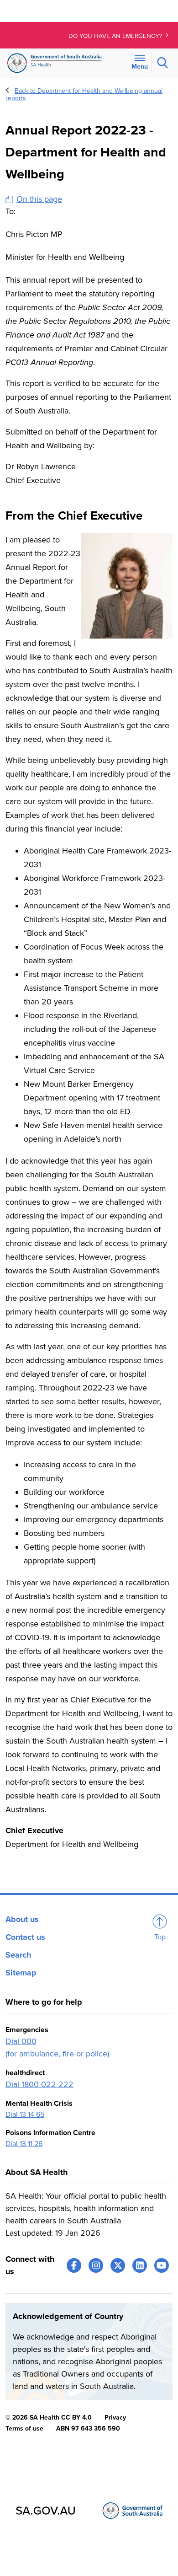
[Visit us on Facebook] (74, 2265)
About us (22, 1919)
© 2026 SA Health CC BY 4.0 (49, 2418)
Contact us (25, 1937)
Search (18, 1955)
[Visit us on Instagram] (96, 2265)
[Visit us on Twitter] (118, 2265)
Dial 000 (21, 2041)
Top (160, 1937)
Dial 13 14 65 (25, 2114)
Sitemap (21, 1973)
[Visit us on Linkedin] (140, 2265)
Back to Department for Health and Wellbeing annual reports (84, 94)
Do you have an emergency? (116, 36)
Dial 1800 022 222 (39, 2084)
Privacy (115, 2418)
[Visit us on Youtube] (162, 2265)
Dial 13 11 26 (24, 2144)
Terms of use (24, 2428)
